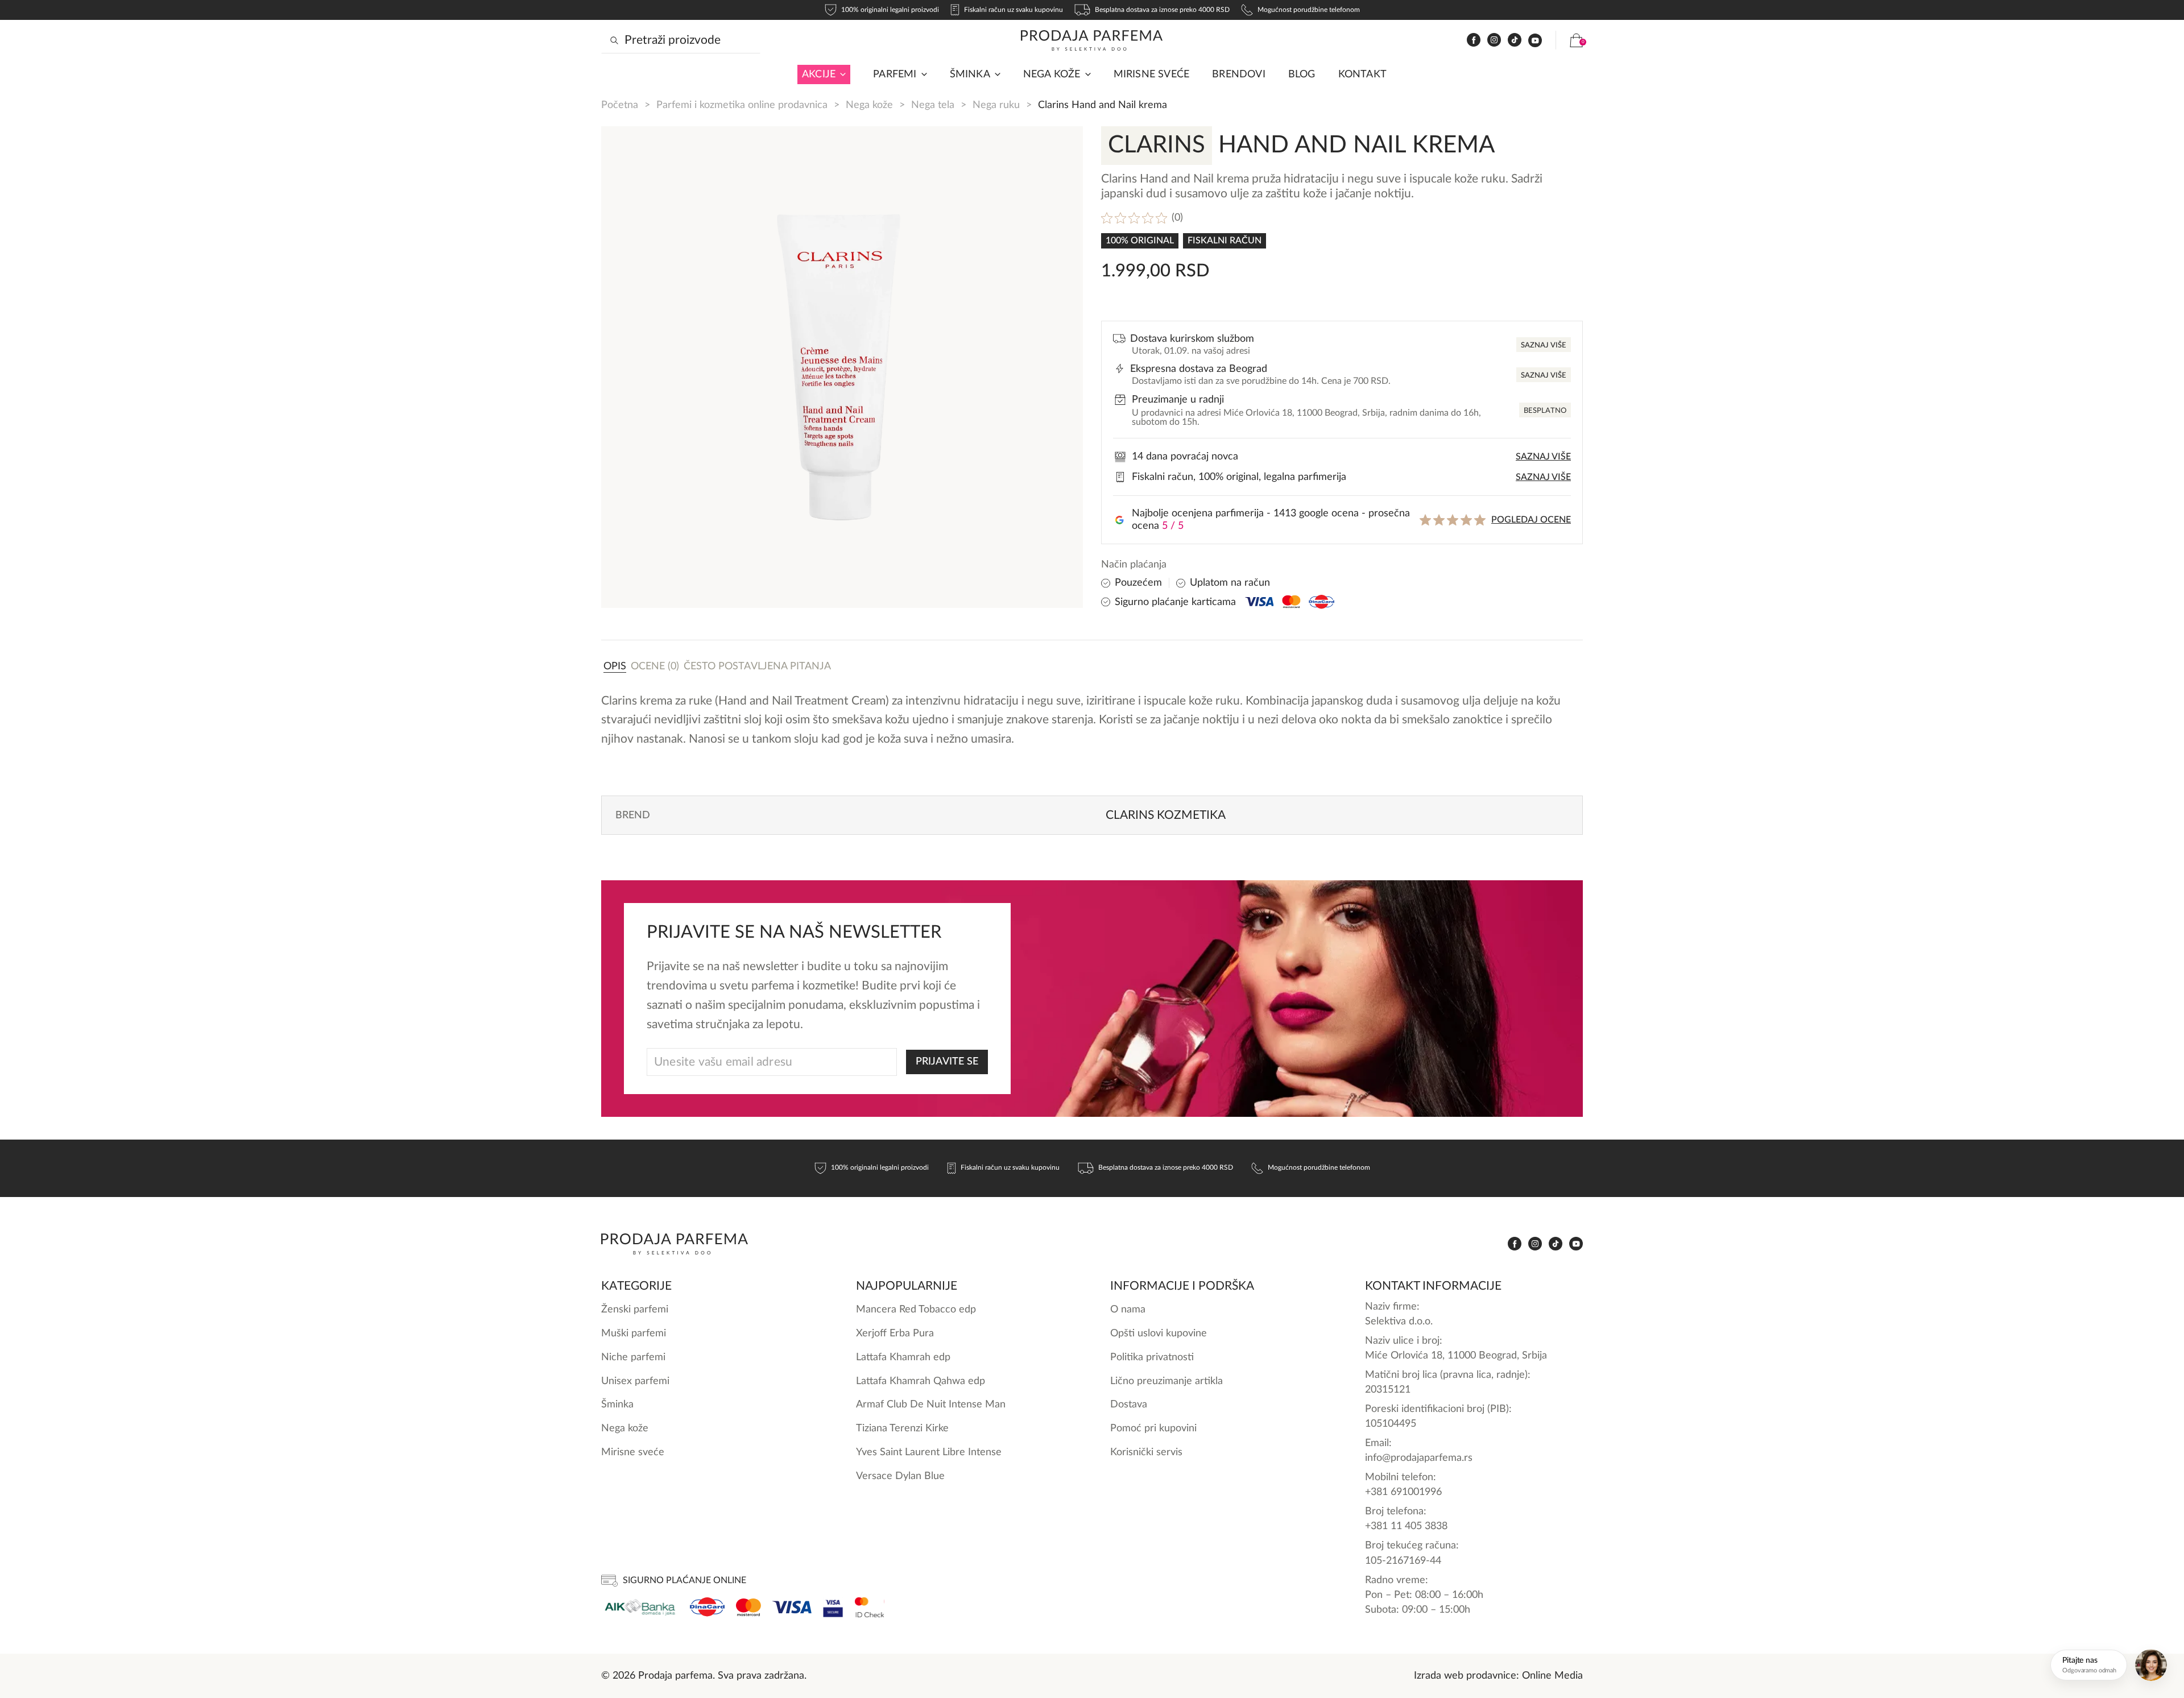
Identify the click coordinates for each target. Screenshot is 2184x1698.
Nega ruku (996, 105)
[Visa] (792, 1607)
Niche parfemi (633, 1357)
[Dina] (707, 1607)
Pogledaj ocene (1531, 520)
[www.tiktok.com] (1515, 40)
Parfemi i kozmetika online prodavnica (742, 105)
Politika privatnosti (1152, 1357)
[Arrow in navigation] (841, 74)
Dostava (1129, 1404)
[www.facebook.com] (1474, 40)
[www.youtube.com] (1535, 40)
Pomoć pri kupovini (1153, 1428)
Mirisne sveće (1152, 74)
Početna (620, 105)
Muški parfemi (634, 1333)
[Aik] (640, 1607)
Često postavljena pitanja (757, 666)
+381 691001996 (1403, 1492)
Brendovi (1239, 74)
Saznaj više (1544, 345)
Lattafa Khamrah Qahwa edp (921, 1381)
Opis (615, 666)
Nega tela (933, 105)
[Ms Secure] (870, 1607)
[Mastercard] (748, 1607)
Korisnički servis (1146, 1452)
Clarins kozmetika (1166, 815)
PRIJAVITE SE (947, 1061)
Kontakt (1362, 74)
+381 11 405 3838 (1406, 1526)
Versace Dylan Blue (900, 1476)
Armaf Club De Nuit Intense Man (931, 1404)
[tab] (615, 666)
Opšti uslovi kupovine (1159, 1333)
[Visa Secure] (833, 1607)
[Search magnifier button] (614, 40)
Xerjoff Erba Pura (895, 1333)
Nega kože (1052, 74)
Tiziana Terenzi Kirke (902, 1428)
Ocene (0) (655, 666)
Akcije (819, 74)
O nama (1128, 1309)
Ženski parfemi (635, 1309)
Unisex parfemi (635, 1381)
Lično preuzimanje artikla (1167, 1381)
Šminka (970, 74)
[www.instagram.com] (1494, 40)
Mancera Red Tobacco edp (916, 1309)
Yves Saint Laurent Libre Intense (929, 1452)
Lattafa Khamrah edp (903, 1357)
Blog (1302, 74)
